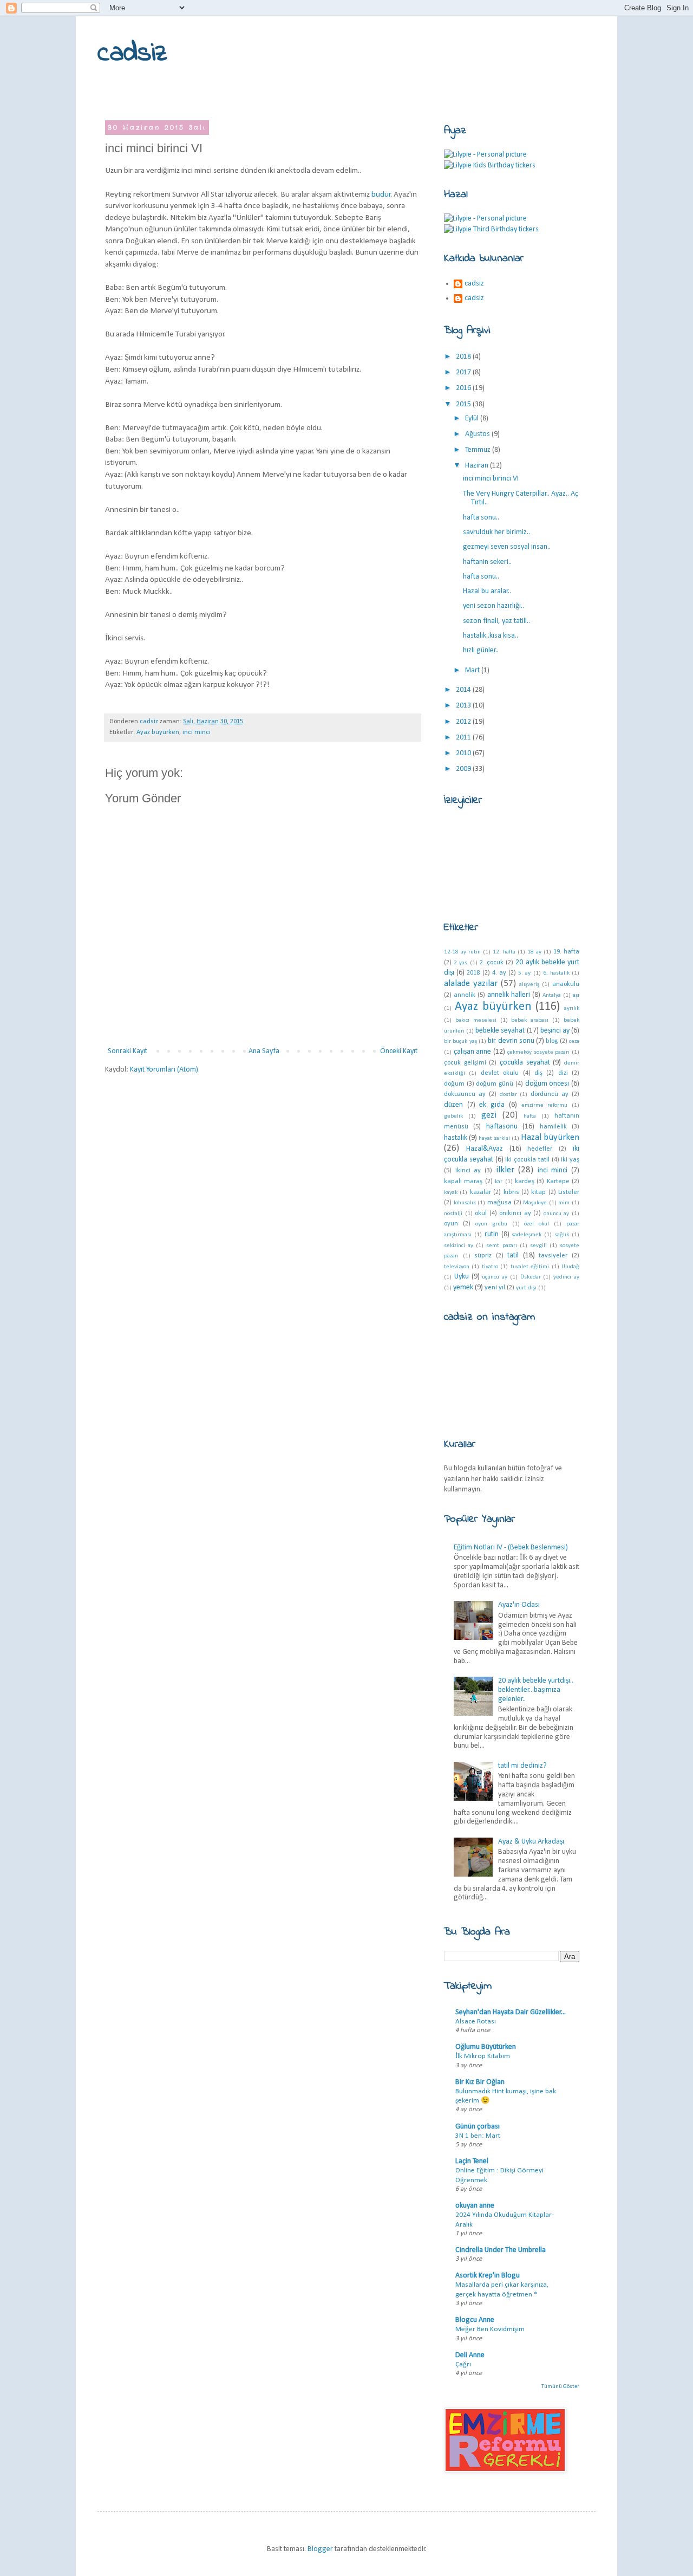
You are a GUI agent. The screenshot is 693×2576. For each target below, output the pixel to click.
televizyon (457, 1267)
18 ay (534, 952)
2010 (464, 753)
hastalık (456, 1138)
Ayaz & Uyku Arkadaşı (531, 1842)
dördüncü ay (550, 1094)
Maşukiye (535, 1203)
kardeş (525, 1182)
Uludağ (570, 1267)
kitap (538, 1192)
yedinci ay (566, 1277)
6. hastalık (556, 973)
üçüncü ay (495, 1277)
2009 (464, 769)
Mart (473, 670)
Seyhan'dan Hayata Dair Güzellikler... (511, 2012)
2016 (464, 388)
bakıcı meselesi (476, 1020)
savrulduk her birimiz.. (496, 532)
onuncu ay (557, 1214)
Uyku (462, 1277)
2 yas (460, 963)
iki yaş (570, 1160)
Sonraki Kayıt (128, 1051)
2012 (464, 722)
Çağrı (463, 2364)
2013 (464, 706)
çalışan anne (473, 1052)
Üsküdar (531, 1277)
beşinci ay (555, 1031)
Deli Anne (470, 2355)
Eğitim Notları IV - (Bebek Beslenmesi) (511, 1547)
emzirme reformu (545, 1105)
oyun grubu (491, 1224)
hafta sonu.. (481, 518)
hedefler (540, 1149)
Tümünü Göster (560, 2387)
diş (538, 1073)
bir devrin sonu (511, 1041)
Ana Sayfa (264, 1051)
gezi (489, 1115)
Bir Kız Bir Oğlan (480, 2082)
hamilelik (553, 1127)
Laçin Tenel (472, 2161)
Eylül (473, 418)
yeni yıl (495, 1288)
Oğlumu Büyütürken (486, 2047)
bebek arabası (530, 1020)
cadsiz (132, 53)
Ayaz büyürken (158, 732)
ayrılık (572, 1008)
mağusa (499, 1203)
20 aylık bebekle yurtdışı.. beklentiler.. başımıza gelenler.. (536, 1690)
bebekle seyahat (500, 1031)
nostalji (453, 1214)
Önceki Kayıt (399, 1051)
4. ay (499, 973)
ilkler (505, 1170)
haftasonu (502, 1127)
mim (564, 1203)
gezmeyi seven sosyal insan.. (507, 547)
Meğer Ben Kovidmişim (490, 2329)
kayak (451, 1193)
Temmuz (479, 450)
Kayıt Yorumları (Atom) (164, 1070)
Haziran (478, 466)
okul (481, 1214)
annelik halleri (509, 995)
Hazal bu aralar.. (487, 591)
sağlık (562, 1235)
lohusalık (465, 1203)
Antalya (552, 995)
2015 (464, 404)
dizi (563, 1073)
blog (552, 1041)
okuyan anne (475, 2206)
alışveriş (529, 985)
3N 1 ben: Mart (478, 2136)
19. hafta (566, 952)
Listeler (569, 1192)
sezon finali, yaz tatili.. (496, 621)
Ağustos (478, 434)
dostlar (508, 1095)
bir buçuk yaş (460, 1042)
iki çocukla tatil (527, 1160)
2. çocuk (492, 963)
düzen (453, 1105)
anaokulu (566, 984)
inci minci (197, 732)
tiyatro (490, 1267)
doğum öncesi (547, 1084)
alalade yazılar (471, 984)
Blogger (320, 2549)
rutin (492, 1234)
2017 (464, 372)
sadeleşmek (527, 1235)
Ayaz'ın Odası (519, 1605)
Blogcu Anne (475, 2320)
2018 (464, 357)
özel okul (537, 1224)
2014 (464, 690)
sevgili (538, 1246)
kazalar (480, 1192)
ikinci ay (468, 1171)
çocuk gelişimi (465, 1063)
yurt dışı (526, 1288)
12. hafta (504, 952)
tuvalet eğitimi (530, 1267)
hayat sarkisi (494, 1138)
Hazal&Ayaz (485, 1149)
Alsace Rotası (476, 2022)
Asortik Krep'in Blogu (488, 2276)
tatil (513, 1255)
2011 (464, 738)
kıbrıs (511, 1192)
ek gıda (492, 1105)
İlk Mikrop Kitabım (483, 2056)
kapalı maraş (463, 1182)
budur (381, 194)
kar (499, 1182)
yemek (463, 1287)
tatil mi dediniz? (522, 1766)
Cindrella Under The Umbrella (501, 2250)
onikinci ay (515, 1214)
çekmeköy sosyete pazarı (538, 1052)
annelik (465, 995)
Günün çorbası (478, 2127)
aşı (576, 995)
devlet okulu (500, 1073)
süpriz (483, 1256)
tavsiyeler (553, 1256)
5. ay (524, 973)
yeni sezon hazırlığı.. (493, 606)
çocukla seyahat (525, 1063)
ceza (574, 1042)
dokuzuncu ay (465, 1094)
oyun (451, 1224)
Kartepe (558, 1182)
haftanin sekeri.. (487, 562)
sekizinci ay (459, 1246)
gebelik (453, 1116)
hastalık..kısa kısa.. (491, 636)
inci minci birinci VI (491, 479)
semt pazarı (501, 1246)
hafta (530, 1116)
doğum (454, 1084)
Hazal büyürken (550, 1137)
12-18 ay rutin (462, 952)
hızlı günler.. (481, 650)
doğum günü (495, 1084)
